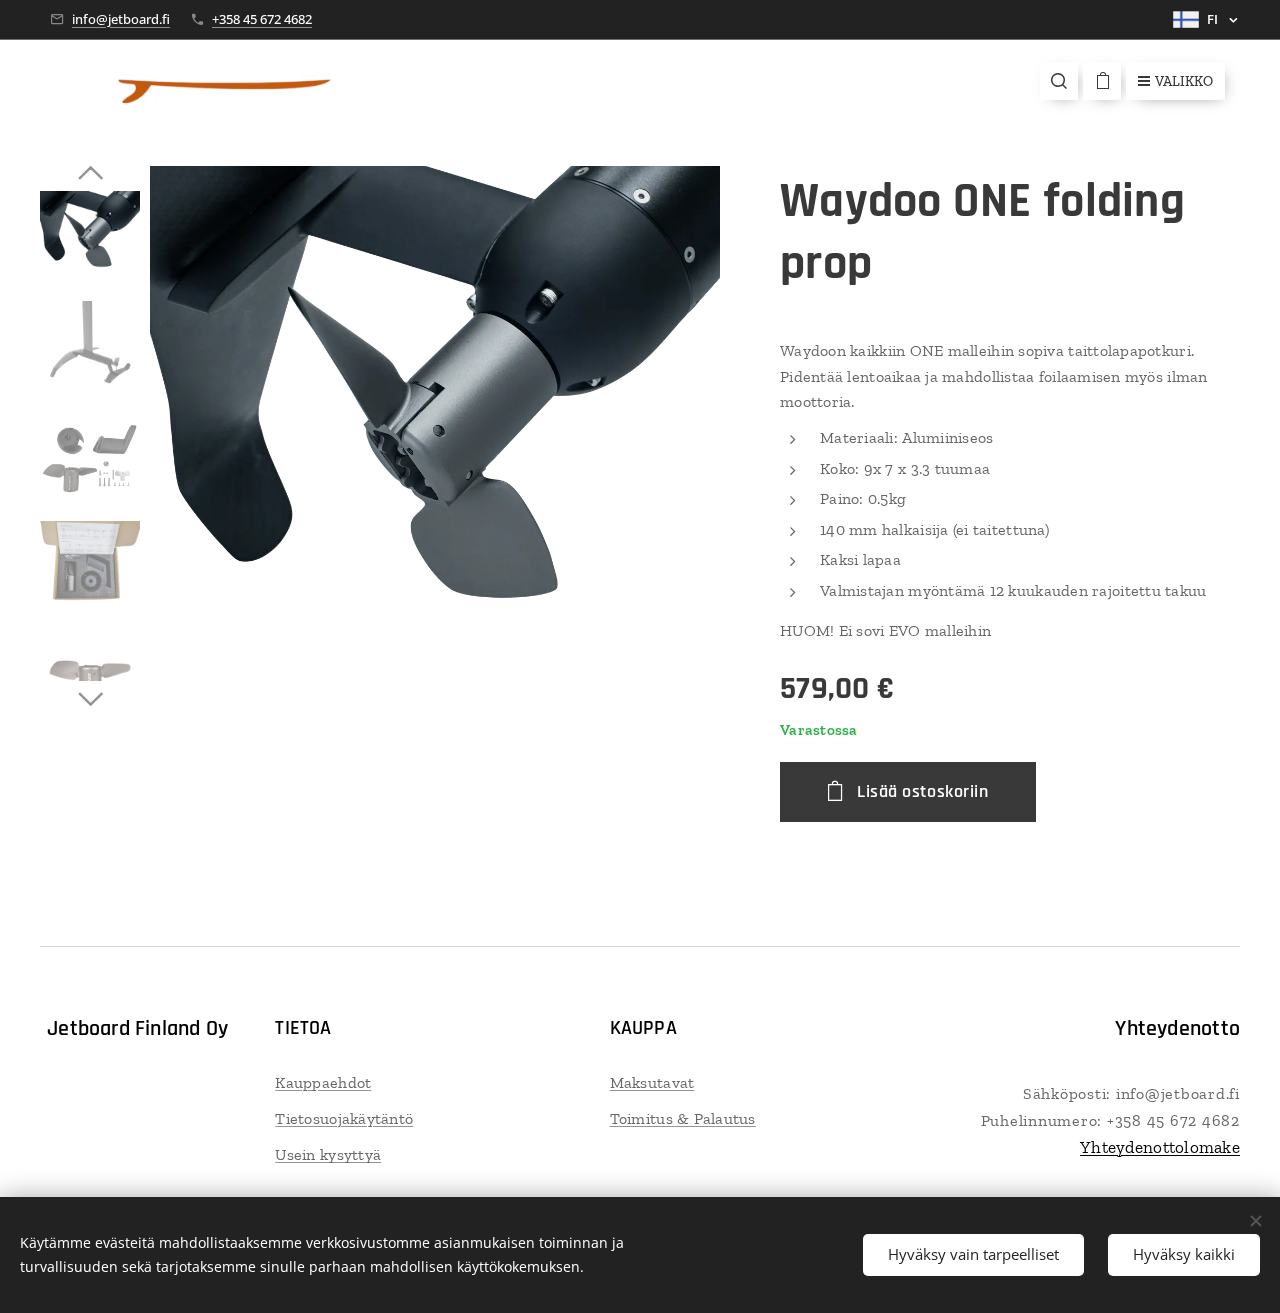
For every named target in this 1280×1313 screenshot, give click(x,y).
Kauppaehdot (323, 1082)
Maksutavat (652, 1082)
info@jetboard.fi (121, 19)
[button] (1059, 81)
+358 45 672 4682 (262, 19)
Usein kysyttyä (328, 1154)
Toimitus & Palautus (683, 1118)
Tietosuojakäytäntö (344, 1118)
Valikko (1184, 81)
